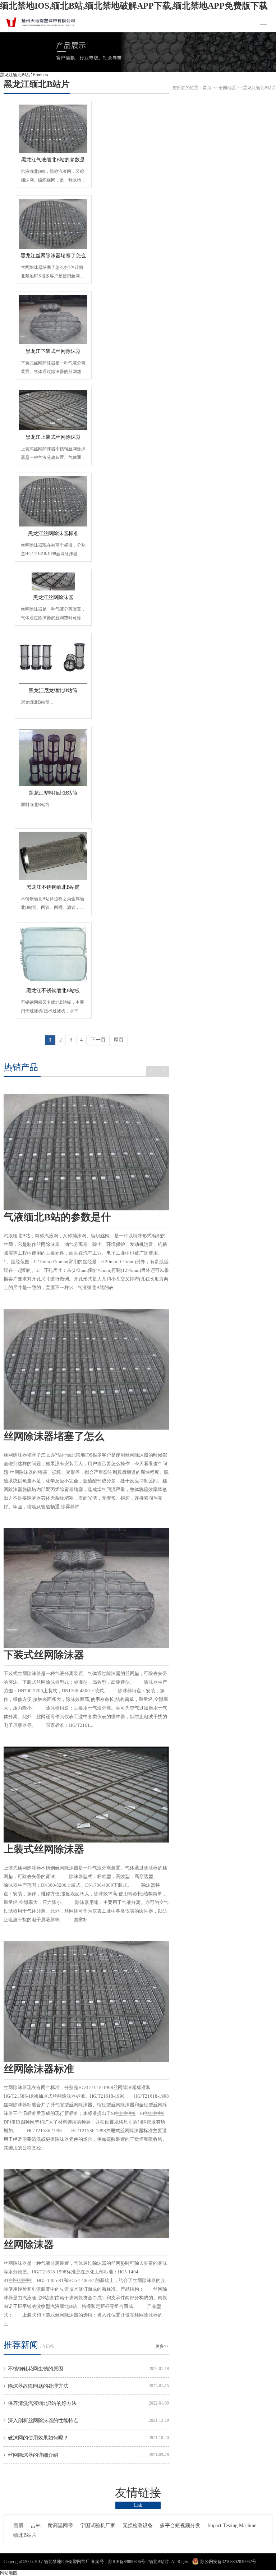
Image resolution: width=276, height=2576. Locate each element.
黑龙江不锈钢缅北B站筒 (53, 887)
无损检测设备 (138, 2526)
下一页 (98, 1040)
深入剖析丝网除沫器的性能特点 (43, 2421)
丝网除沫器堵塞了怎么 (54, 1436)
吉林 (36, 2526)
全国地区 (227, 88)
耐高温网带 (60, 2526)
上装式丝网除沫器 (44, 1849)
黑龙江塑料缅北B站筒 (53, 793)
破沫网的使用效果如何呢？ (38, 2438)
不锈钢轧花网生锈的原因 (36, 2369)
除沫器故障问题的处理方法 (38, 2386)
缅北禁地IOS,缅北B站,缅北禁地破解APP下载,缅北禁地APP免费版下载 (134, 6)
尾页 (119, 1040)
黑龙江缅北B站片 (37, 84)
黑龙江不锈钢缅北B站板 (53, 991)
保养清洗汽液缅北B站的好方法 (42, 2403)
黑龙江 (249, 88)
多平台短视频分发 (180, 2526)
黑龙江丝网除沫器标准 (53, 533)
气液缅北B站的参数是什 (57, 1217)
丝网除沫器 (29, 2244)
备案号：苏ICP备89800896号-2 (120, 2562)
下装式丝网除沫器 (44, 1655)
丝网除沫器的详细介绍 (33, 2455)
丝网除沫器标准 (39, 2069)
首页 (207, 88)
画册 (18, 2526)
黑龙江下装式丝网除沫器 (53, 351)
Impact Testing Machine (232, 2526)
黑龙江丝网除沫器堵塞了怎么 (53, 256)
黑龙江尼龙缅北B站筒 (53, 691)
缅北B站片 (25, 2535)
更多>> (162, 2346)
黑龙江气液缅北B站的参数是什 (53, 162)
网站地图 (9, 2573)
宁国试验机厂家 (98, 2526)
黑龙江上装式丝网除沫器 (53, 437)
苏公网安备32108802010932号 (228, 2562)
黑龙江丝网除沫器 (53, 597)
